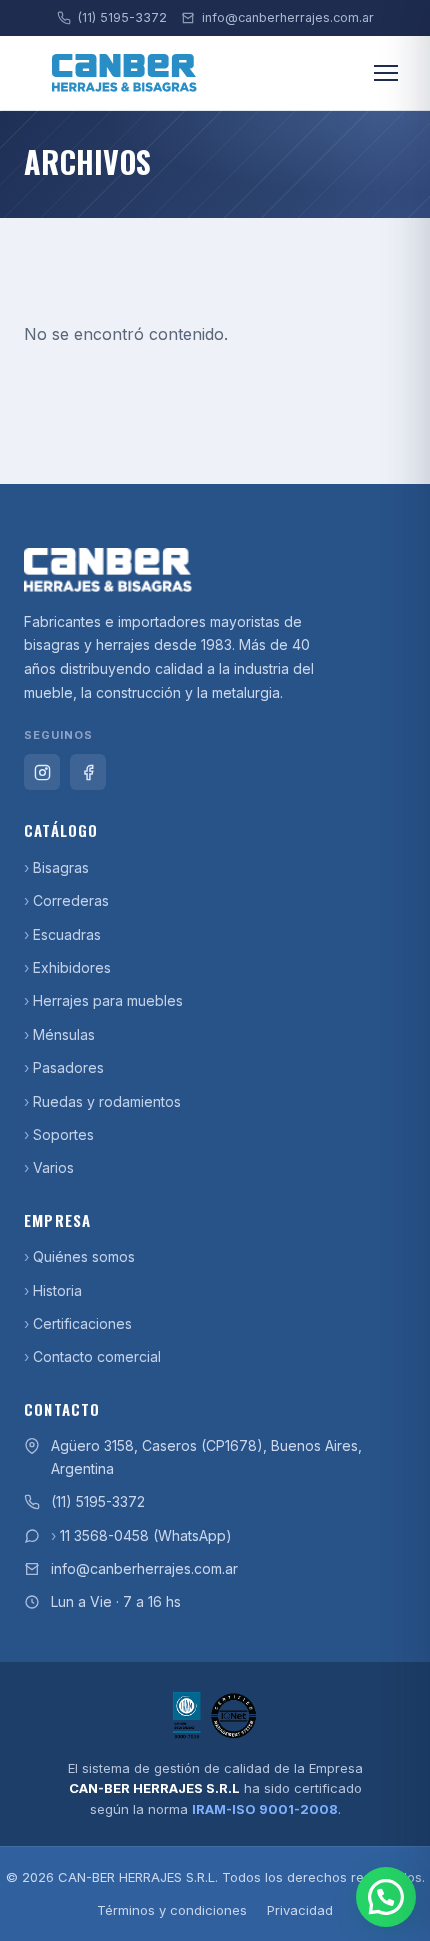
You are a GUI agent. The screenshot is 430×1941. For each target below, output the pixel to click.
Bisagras (61, 867)
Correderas (71, 900)
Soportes (63, 1134)
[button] (386, 1897)
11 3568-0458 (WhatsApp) (146, 1535)
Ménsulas (64, 1034)
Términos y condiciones (172, 1910)
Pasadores (68, 1067)
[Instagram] (42, 772)
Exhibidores (72, 967)
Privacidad (300, 1910)
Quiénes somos (84, 1256)
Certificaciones (82, 1323)
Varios (53, 1167)
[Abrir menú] (386, 73)
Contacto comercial (97, 1356)
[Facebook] (88, 772)
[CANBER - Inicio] (215, 570)
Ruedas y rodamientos (107, 1101)
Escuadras (67, 934)
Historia (57, 1290)
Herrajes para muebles (108, 1000)
